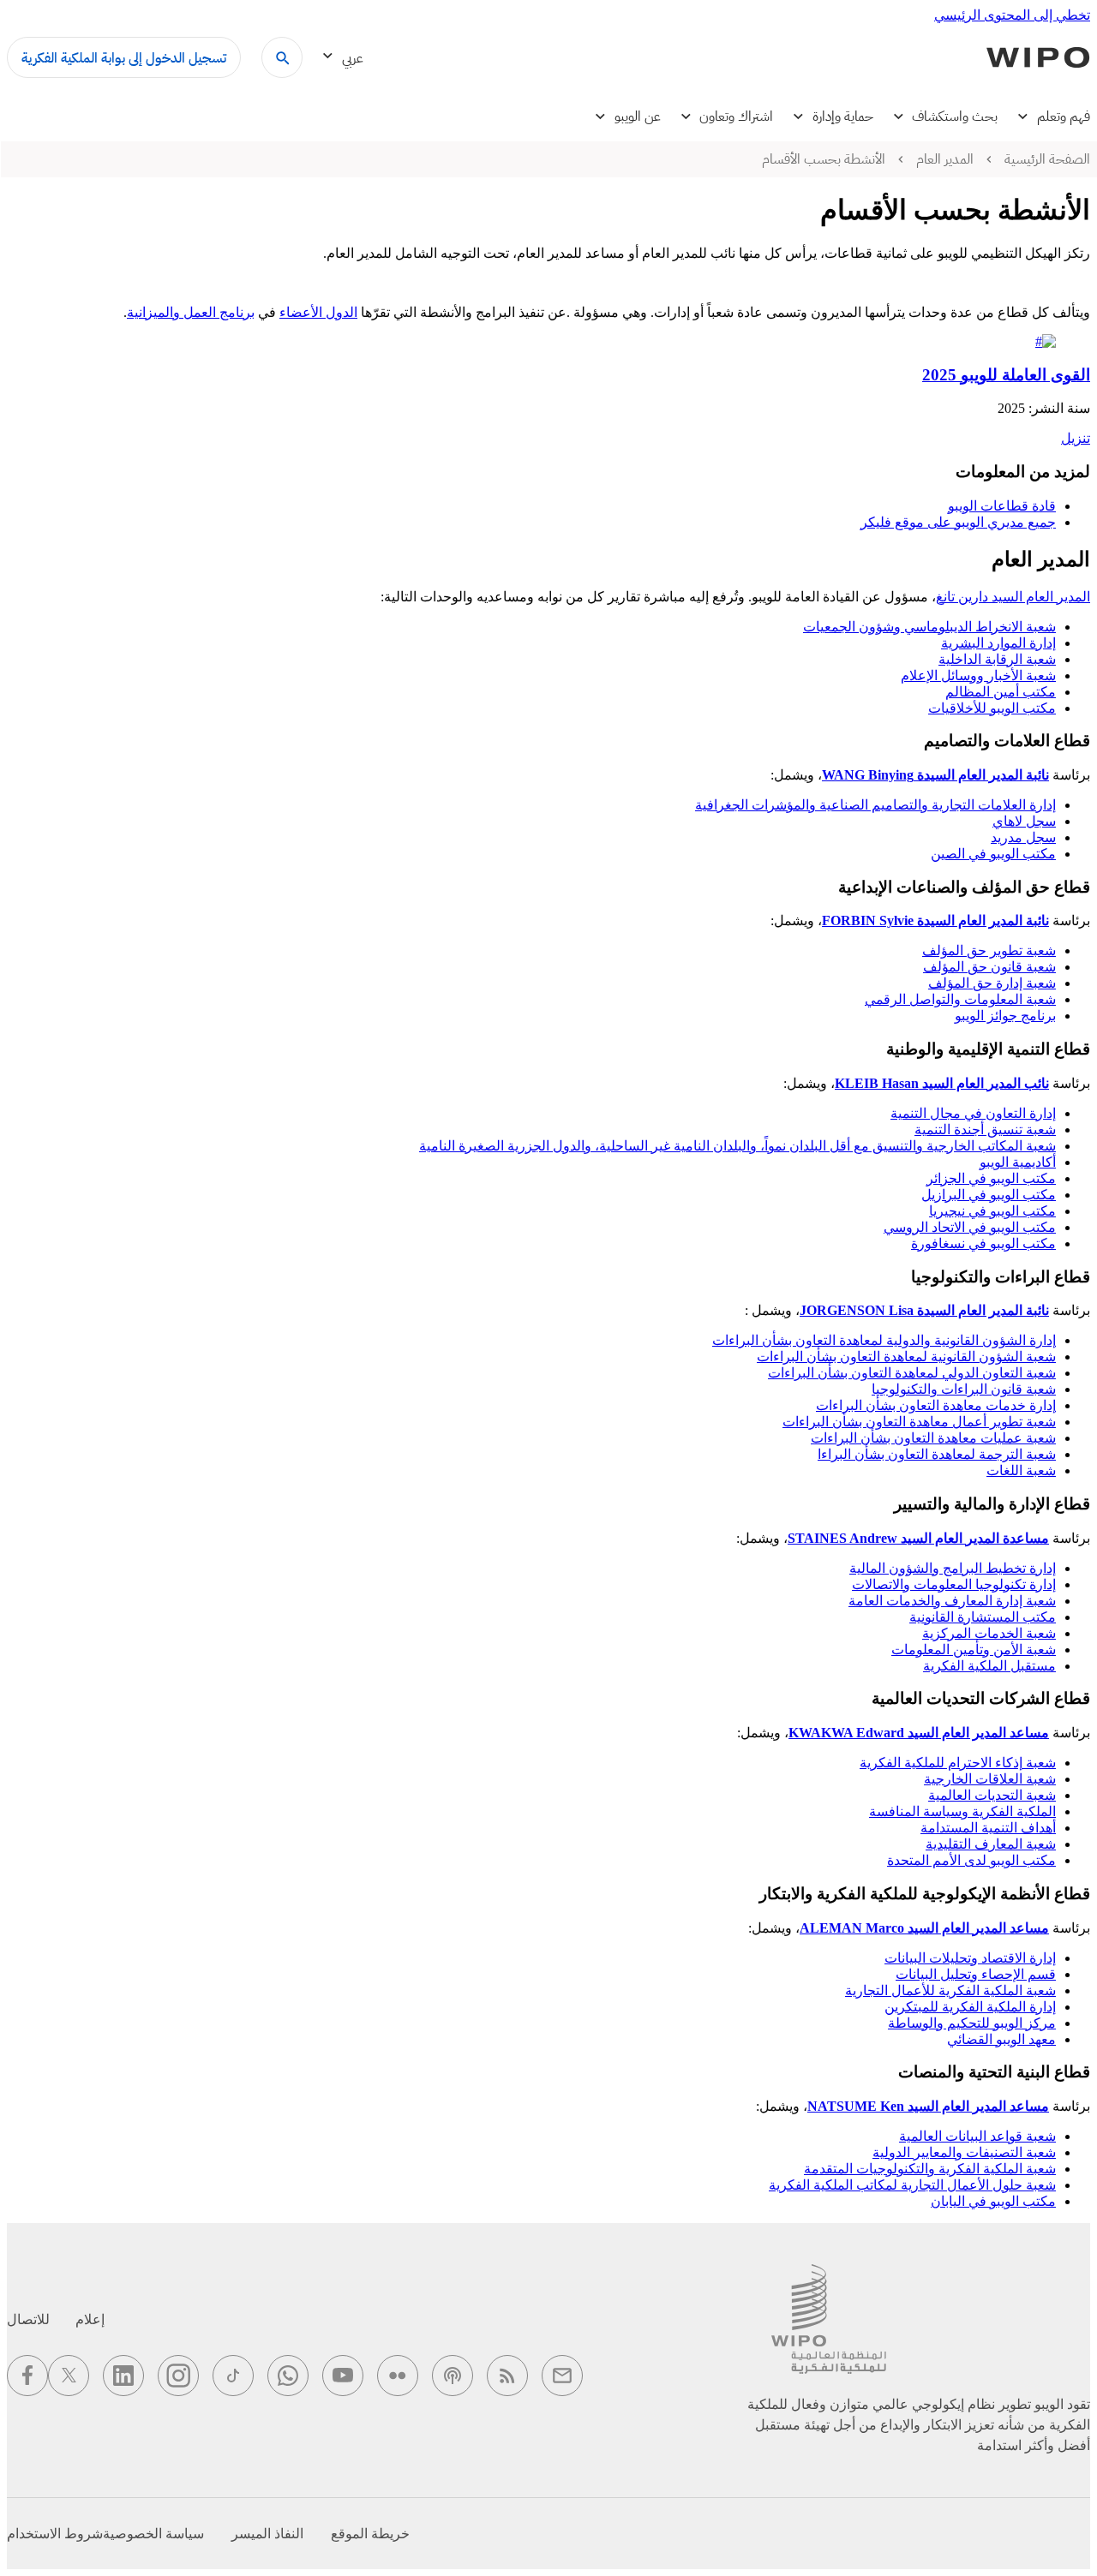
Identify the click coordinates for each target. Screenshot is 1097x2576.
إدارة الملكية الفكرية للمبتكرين (970, 2007)
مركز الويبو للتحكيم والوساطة (972, 2023)
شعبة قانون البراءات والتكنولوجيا (964, 1389)
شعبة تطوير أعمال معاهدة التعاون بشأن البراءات (919, 1422)
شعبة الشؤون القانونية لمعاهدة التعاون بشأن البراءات (906, 1357)
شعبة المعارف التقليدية (991, 1844)
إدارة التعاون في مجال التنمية (973, 1113)
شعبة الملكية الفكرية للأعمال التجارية (950, 1990)
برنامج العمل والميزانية (191, 312)
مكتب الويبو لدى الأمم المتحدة (971, 1860)
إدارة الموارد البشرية (998, 643)
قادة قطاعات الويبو (1002, 506)
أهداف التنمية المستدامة (988, 1828)
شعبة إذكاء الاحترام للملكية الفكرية (958, 1763)
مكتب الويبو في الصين (993, 854)
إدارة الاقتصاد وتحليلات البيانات (970, 1958)
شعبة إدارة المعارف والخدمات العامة (952, 1601)
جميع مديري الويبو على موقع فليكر (958, 522)
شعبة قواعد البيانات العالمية (977, 2136)
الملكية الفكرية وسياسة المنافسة (962, 1811)
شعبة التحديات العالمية (992, 1795)
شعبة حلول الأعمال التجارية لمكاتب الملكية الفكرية (912, 2185)
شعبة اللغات (1021, 1470)
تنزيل (1076, 438)
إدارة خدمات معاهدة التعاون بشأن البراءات (936, 1405)
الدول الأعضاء (318, 312)
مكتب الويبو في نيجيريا (992, 1211)
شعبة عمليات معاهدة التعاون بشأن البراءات (933, 1438)
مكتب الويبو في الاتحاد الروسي (970, 1227)
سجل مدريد (1023, 837)
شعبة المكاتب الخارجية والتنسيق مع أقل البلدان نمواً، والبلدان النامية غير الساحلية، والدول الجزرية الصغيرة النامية (737, 1146)
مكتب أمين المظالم (1001, 692)
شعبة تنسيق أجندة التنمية (985, 1130)
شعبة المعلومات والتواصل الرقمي (960, 999)
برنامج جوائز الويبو (1005, 1016)
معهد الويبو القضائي (1001, 2039)
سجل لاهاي (1024, 821)
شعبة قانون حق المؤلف (989, 967)
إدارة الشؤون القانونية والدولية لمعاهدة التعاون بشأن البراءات (884, 1340)
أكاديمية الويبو (1018, 1162)
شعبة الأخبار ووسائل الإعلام (978, 675)
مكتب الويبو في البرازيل (989, 1195)
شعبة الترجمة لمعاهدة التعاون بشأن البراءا (937, 1454)
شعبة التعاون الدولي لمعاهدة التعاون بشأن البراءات (912, 1373)
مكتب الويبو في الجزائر (991, 1178)
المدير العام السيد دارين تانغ (1013, 597)
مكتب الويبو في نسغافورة (983, 1243)
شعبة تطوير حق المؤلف (989, 950)
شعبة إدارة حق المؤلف (992, 983)
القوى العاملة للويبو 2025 (1006, 375)
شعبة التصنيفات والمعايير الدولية (964, 2152)
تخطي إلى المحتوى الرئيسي (1012, 15)
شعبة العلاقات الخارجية (990, 1779)
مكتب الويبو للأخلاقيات (992, 708)
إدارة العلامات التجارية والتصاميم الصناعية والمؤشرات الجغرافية (875, 805)
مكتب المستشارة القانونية (983, 1617)
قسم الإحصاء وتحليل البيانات (976, 1974)
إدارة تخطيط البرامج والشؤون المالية (953, 1568)
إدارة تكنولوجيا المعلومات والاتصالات (954, 1584)
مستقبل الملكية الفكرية (989, 1666)
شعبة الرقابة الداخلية (997, 659)
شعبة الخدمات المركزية (989, 1633)
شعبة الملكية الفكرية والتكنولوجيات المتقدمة (930, 2169)
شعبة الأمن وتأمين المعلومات (974, 1650)
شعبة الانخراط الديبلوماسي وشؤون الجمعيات (929, 627)
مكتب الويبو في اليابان (993, 2201)
